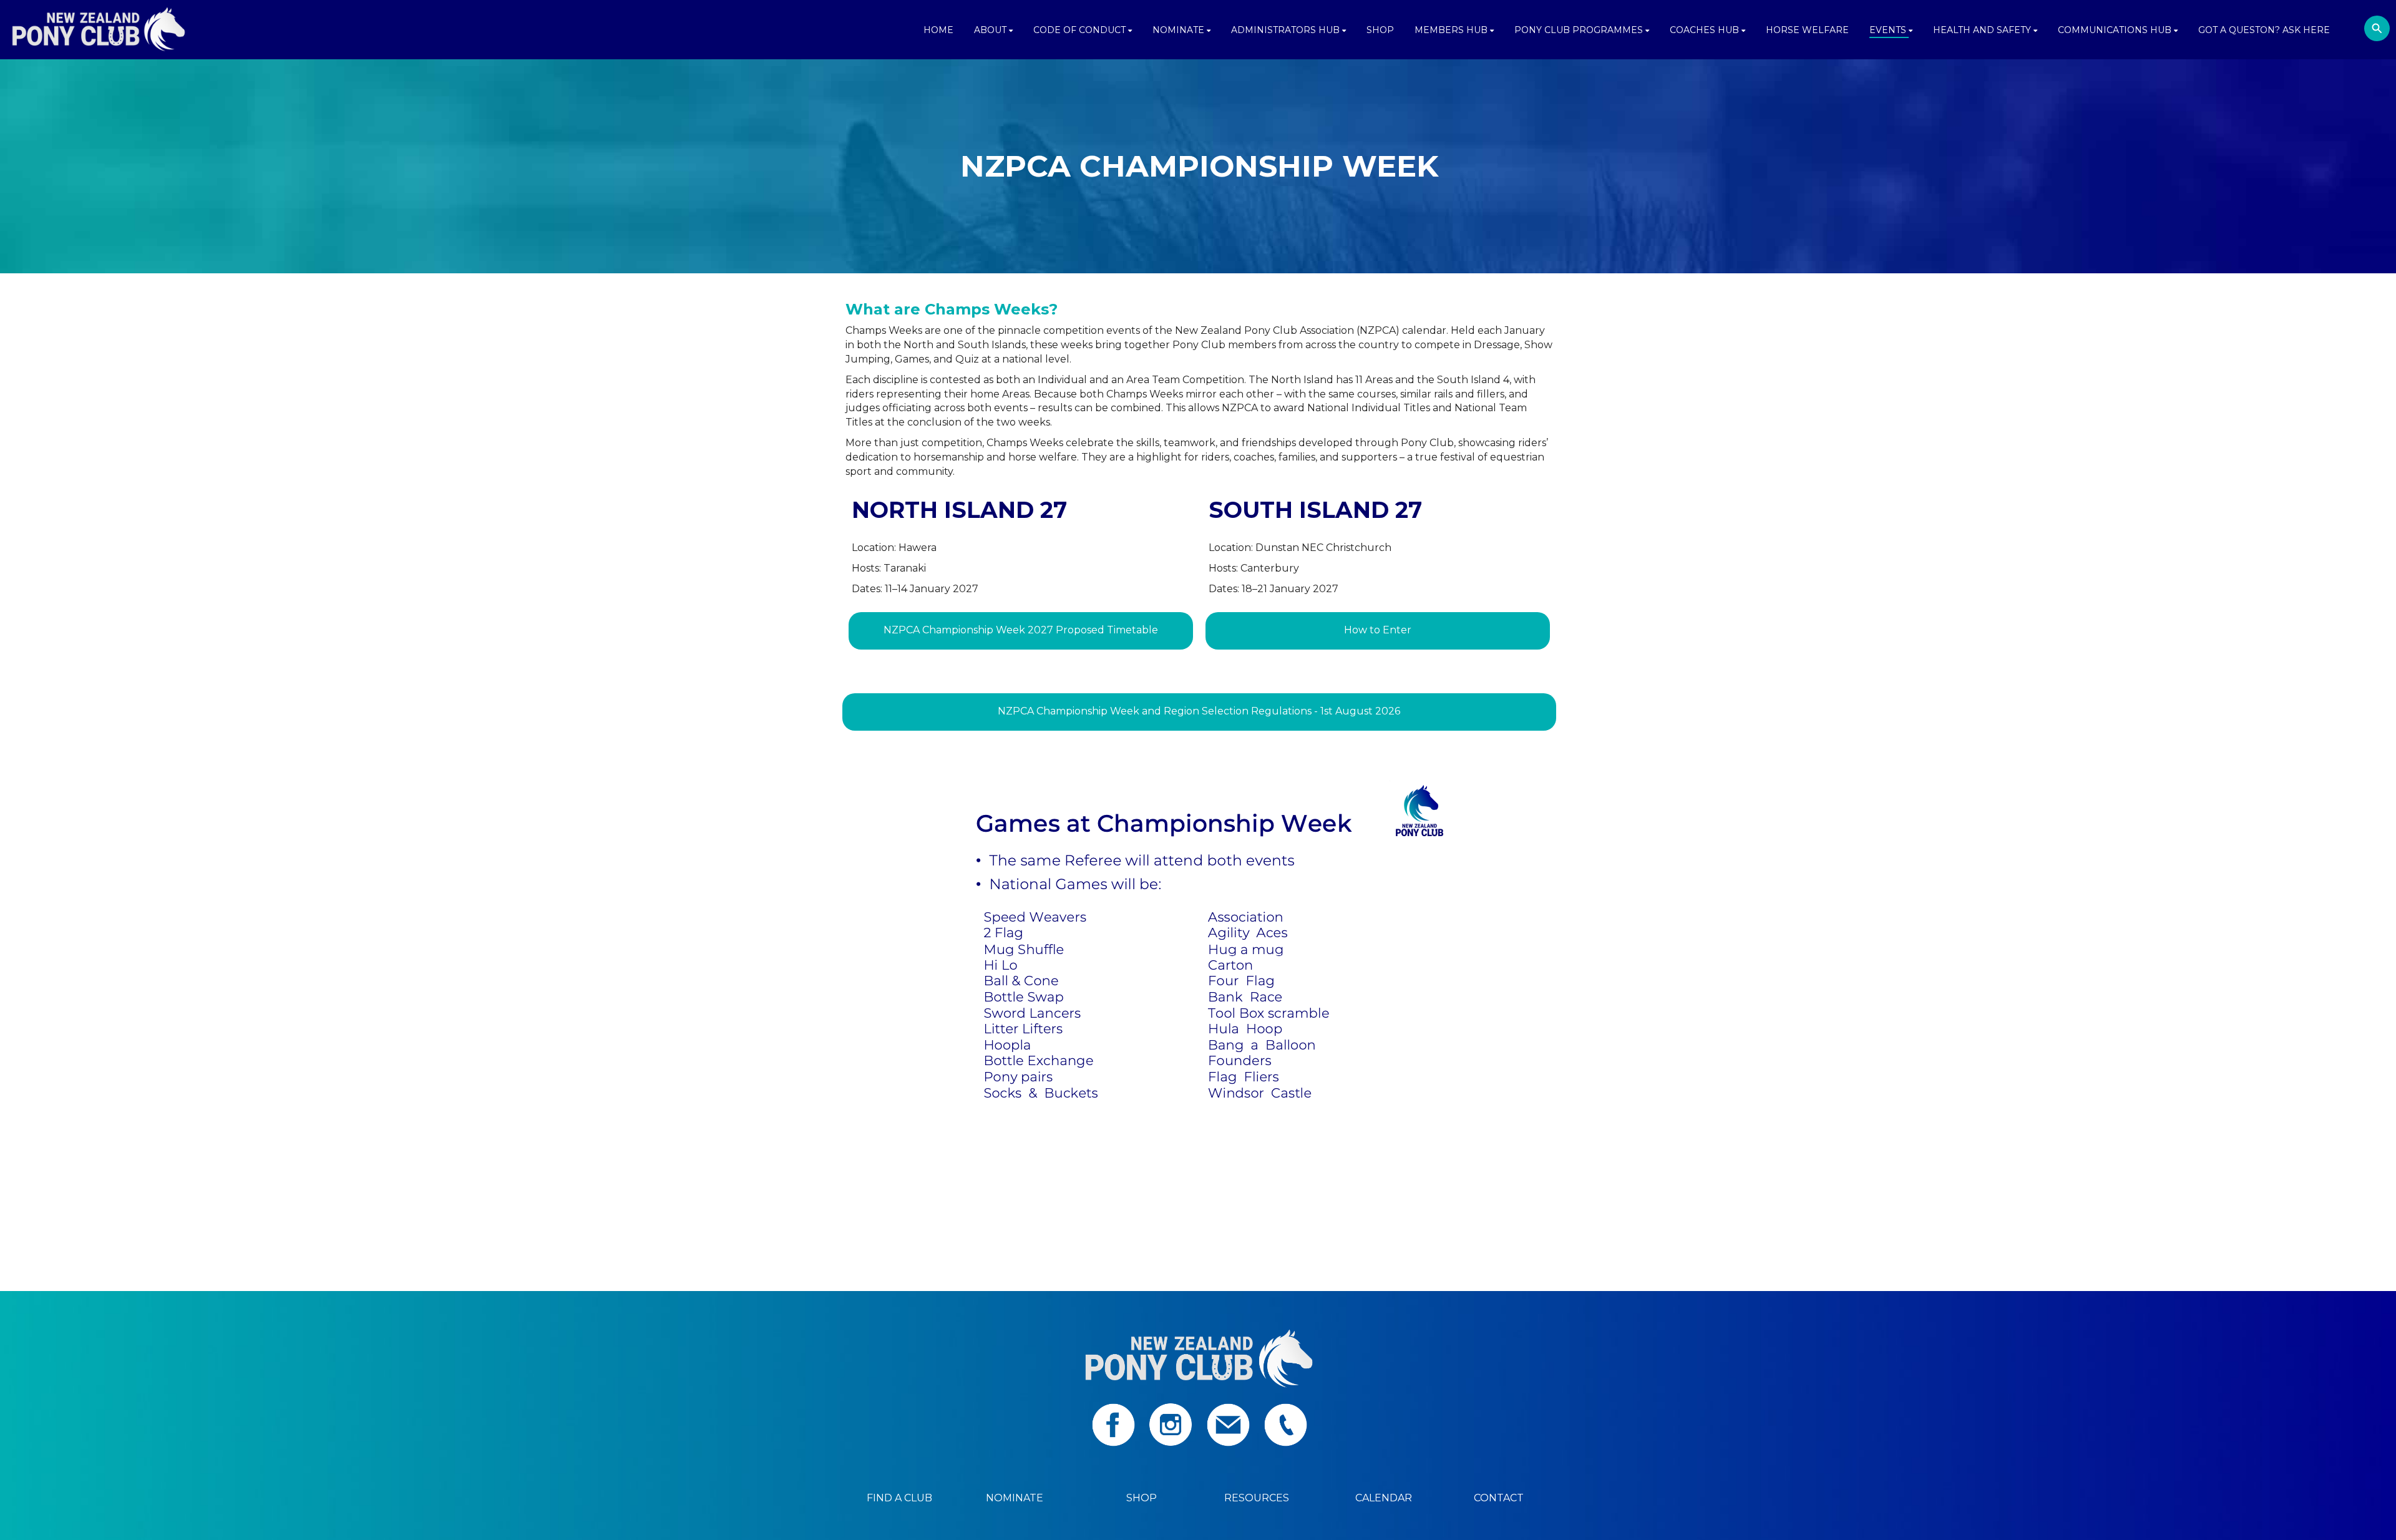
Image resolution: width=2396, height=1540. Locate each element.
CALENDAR (1384, 1498)
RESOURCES (1257, 1498)
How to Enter (1378, 630)
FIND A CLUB (899, 1498)
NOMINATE (1015, 1498)
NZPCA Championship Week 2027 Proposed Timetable (1021, 630)
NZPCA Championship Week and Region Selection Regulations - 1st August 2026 (1199, 711)
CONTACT (1499, 1498)
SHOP (1142, 1498)
